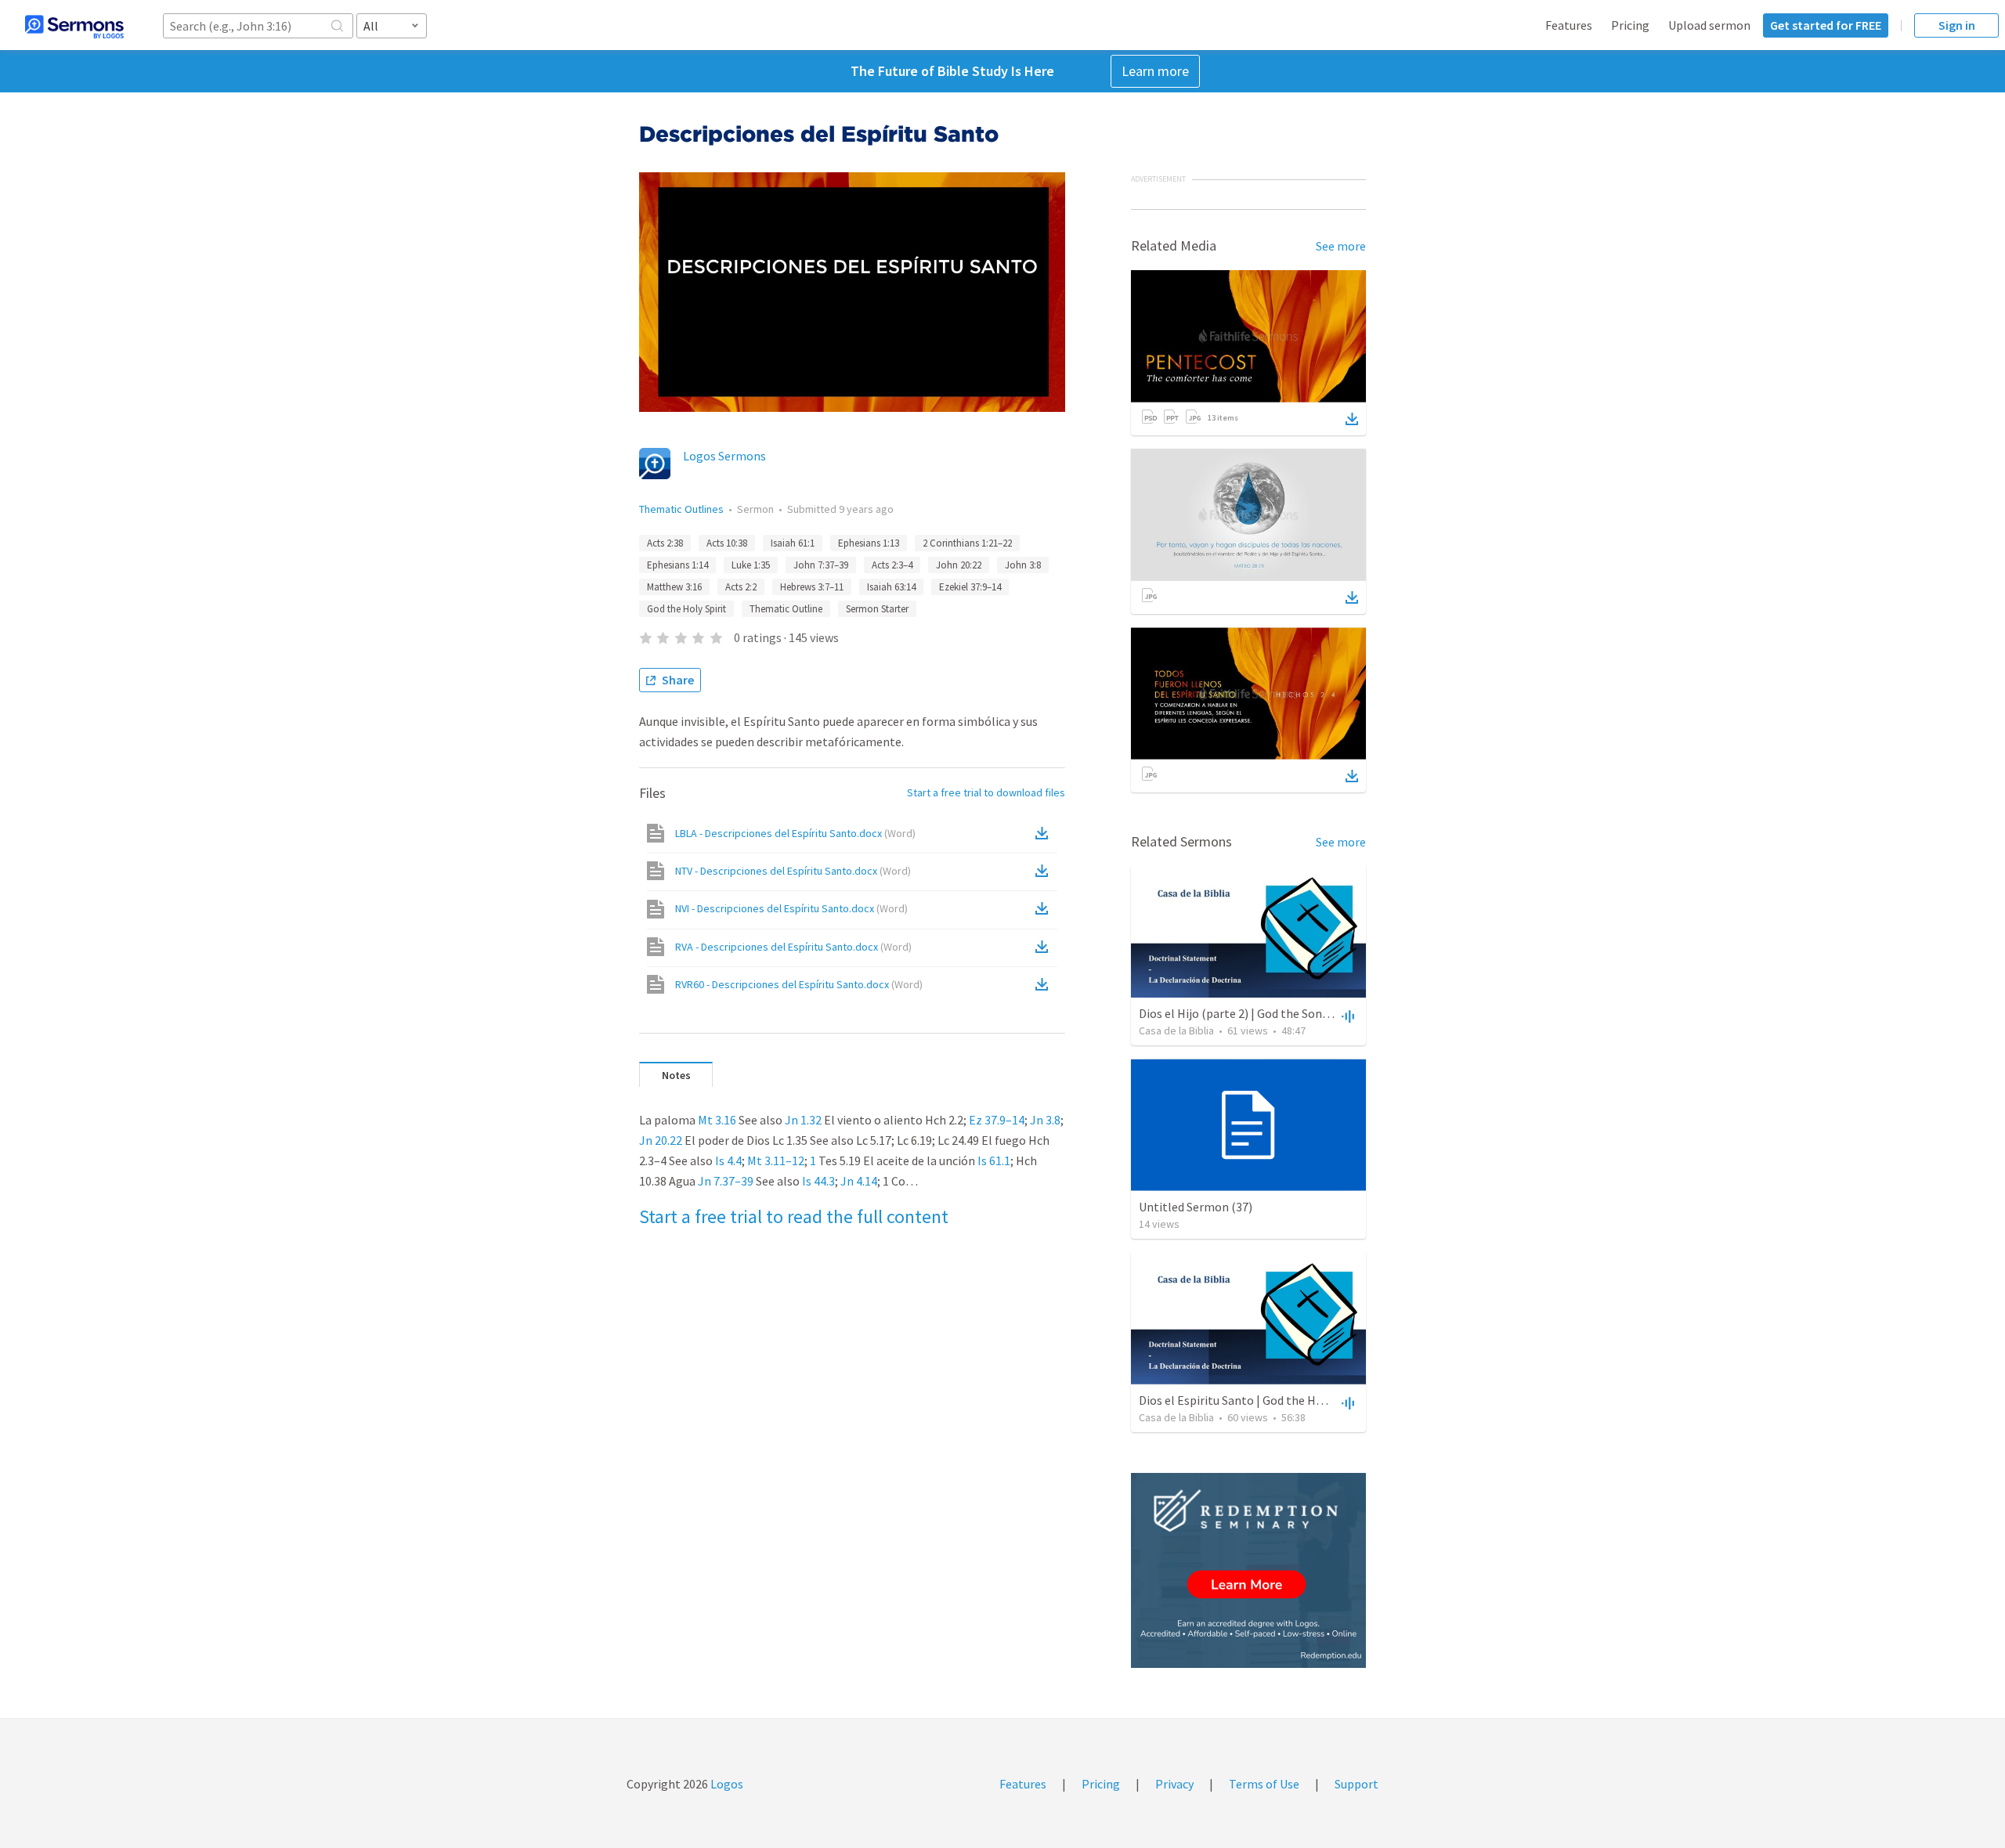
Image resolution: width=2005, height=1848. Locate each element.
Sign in (1957, 25)
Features (1569, 25)
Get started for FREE (1826, 25)
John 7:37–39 (821, 565)
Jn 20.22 (661, 1140)
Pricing (1630, 25)
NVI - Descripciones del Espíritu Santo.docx (791, 908)
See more (1341, 246)
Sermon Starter (877, 609)
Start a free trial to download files (986, 792)
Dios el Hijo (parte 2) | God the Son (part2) (1251, 1013)
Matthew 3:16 (674, 587)
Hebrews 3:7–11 (812, 587)
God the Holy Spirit (686, 609)
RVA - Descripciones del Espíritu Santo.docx (793, 947)
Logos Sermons (724, 456)
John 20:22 (959, 565)
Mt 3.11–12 (776, 1160)
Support (1357, 1784)
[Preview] (1346, 1016)
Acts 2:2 (741, 587)
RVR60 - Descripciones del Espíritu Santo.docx (799, 984)
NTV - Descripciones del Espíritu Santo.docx (793, 871)
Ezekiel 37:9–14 (970, 587)
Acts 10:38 (727, 543)
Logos (726, 1784)
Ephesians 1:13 (869, 543)
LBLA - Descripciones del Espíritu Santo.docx (795, 833)
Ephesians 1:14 (677, 565)
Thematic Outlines (681, 509)
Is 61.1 (994, 1160)
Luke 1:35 (751, 565)
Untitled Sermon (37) (1196, 1207)
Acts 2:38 (665, 543)
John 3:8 (1023, 565)
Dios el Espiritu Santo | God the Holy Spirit (1252, 1400)
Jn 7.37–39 (726, 1181)
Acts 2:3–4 (892, 565)
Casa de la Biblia (1176, 1030)
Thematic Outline (786, 609)
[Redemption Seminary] (1248, 1570)
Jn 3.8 (1045, 1120)
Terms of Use (1264, 1784)
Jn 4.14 (859, 1181)
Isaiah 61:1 (793, 543)
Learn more (1155, 71)
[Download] (1352, 419)
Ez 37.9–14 (997, 1120)
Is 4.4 (728, 1160)
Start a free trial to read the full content (794, 1216)
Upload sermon (1709, 25)
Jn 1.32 (803, 1120)
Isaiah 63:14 (891, 587)
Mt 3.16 (717, 1120)
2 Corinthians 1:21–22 (967, 543)
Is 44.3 (818, 1181)
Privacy (1174, 1784)
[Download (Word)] (1045, 833)
